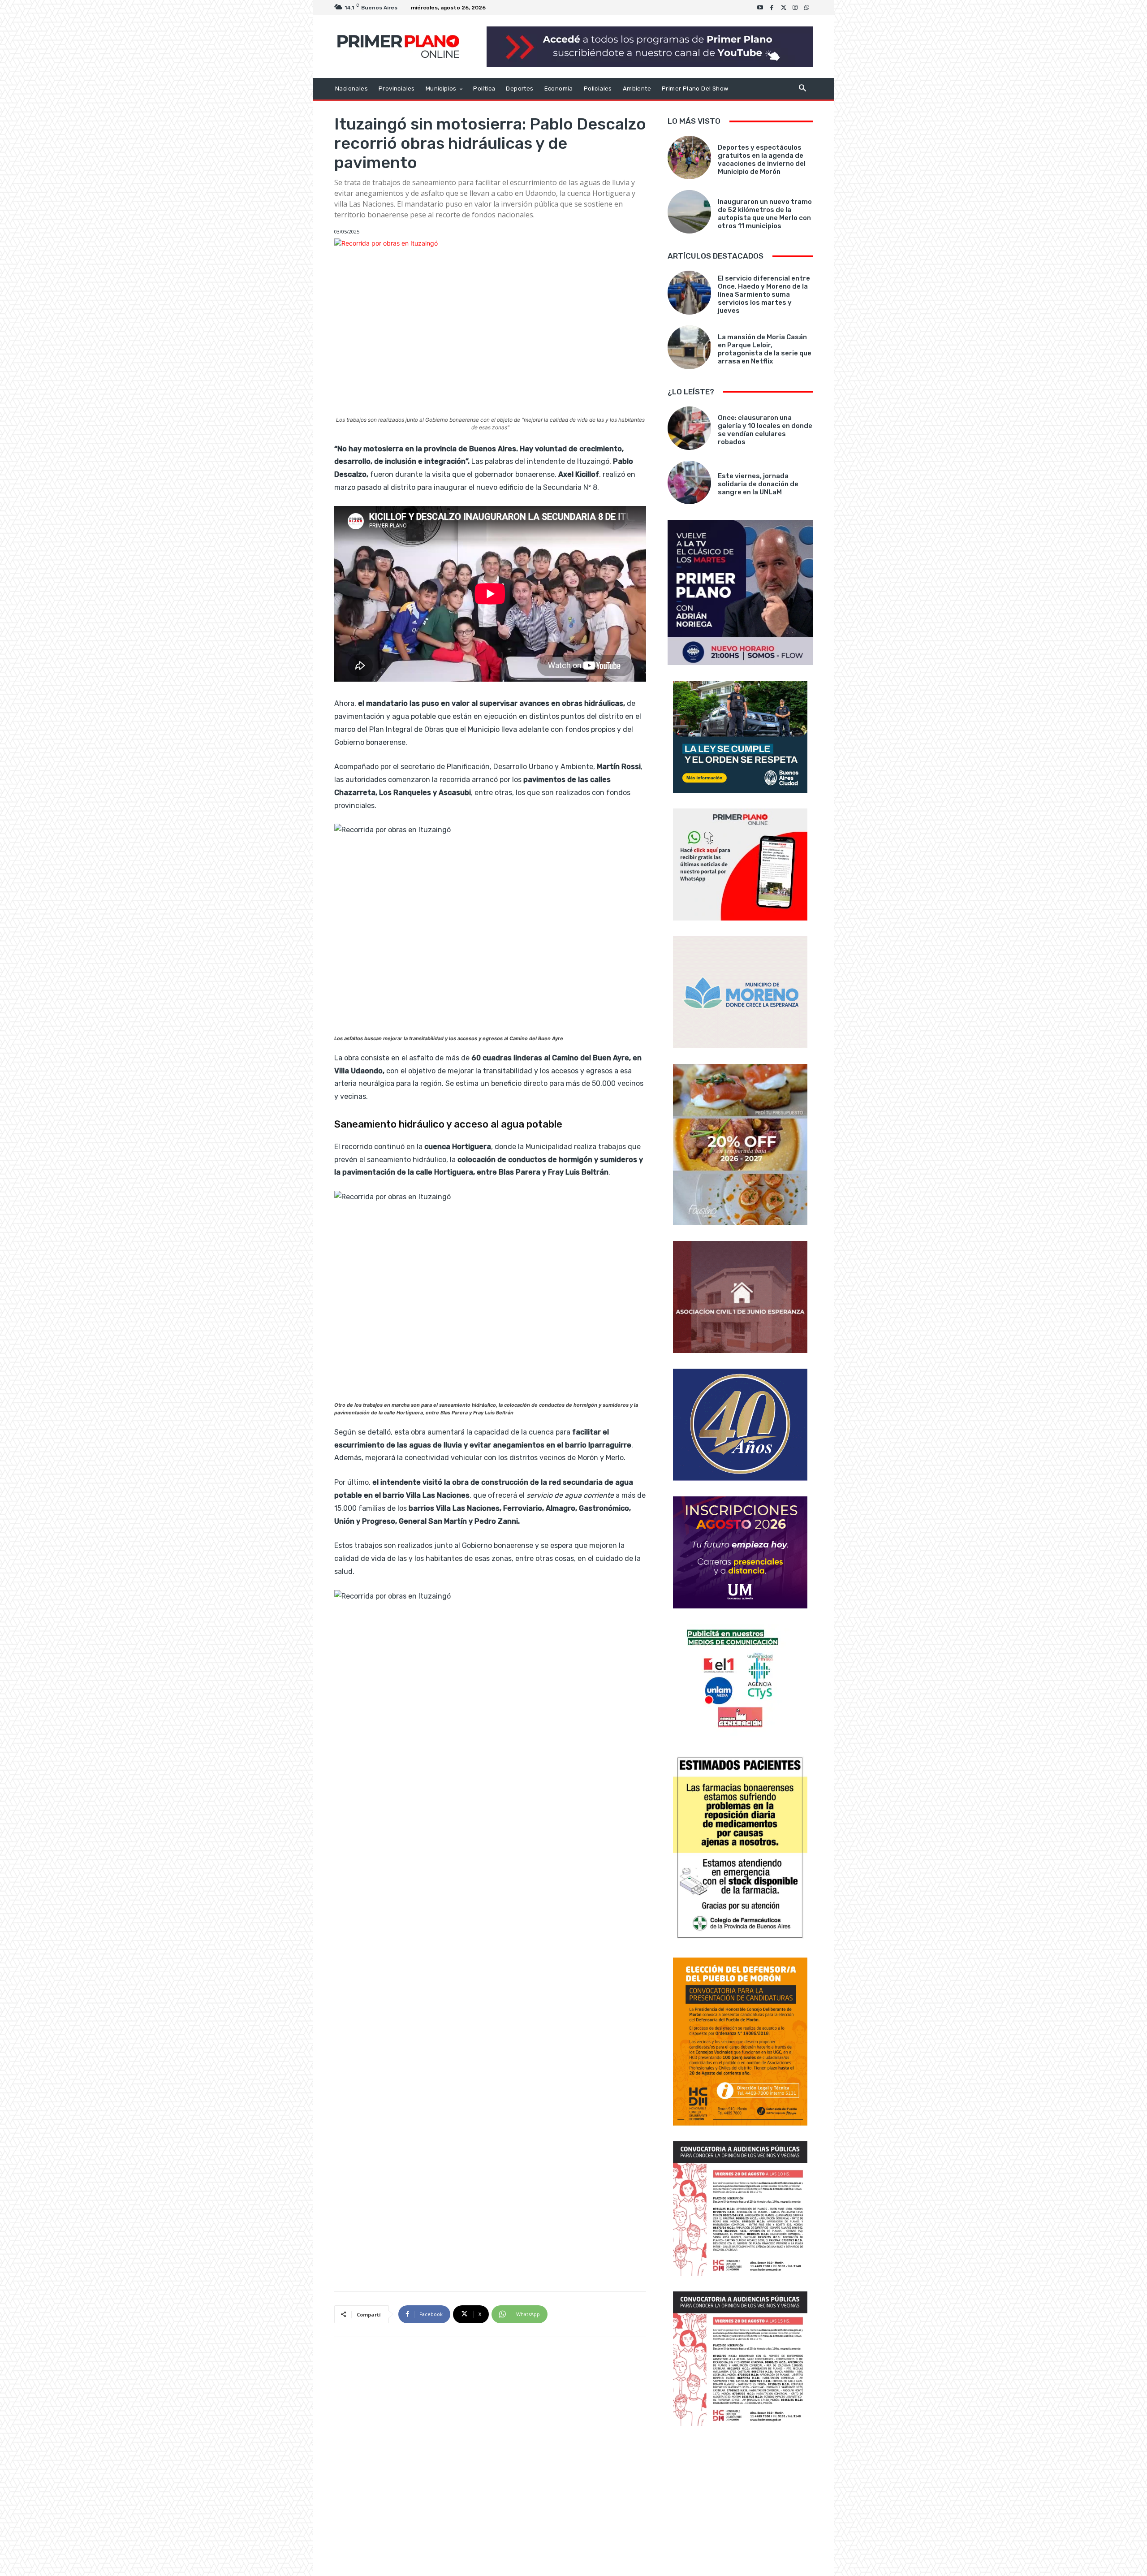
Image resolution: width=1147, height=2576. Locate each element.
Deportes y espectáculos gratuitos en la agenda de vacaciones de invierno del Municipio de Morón (762, 160)
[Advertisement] (740, 2502)
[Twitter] (784, 8)
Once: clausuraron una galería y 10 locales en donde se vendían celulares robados (765, 430)
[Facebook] (772, 8)
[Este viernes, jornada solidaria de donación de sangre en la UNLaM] (689, 482)
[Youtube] (760, 8)
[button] (802, 89)
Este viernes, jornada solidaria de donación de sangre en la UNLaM (758, 484)
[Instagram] (795, 8)
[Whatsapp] (807, 8)
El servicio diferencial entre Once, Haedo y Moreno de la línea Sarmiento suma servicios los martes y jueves (764, 294)
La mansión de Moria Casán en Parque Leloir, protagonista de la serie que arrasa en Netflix (765, 349)
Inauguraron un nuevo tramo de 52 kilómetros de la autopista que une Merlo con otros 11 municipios (765, 214)
